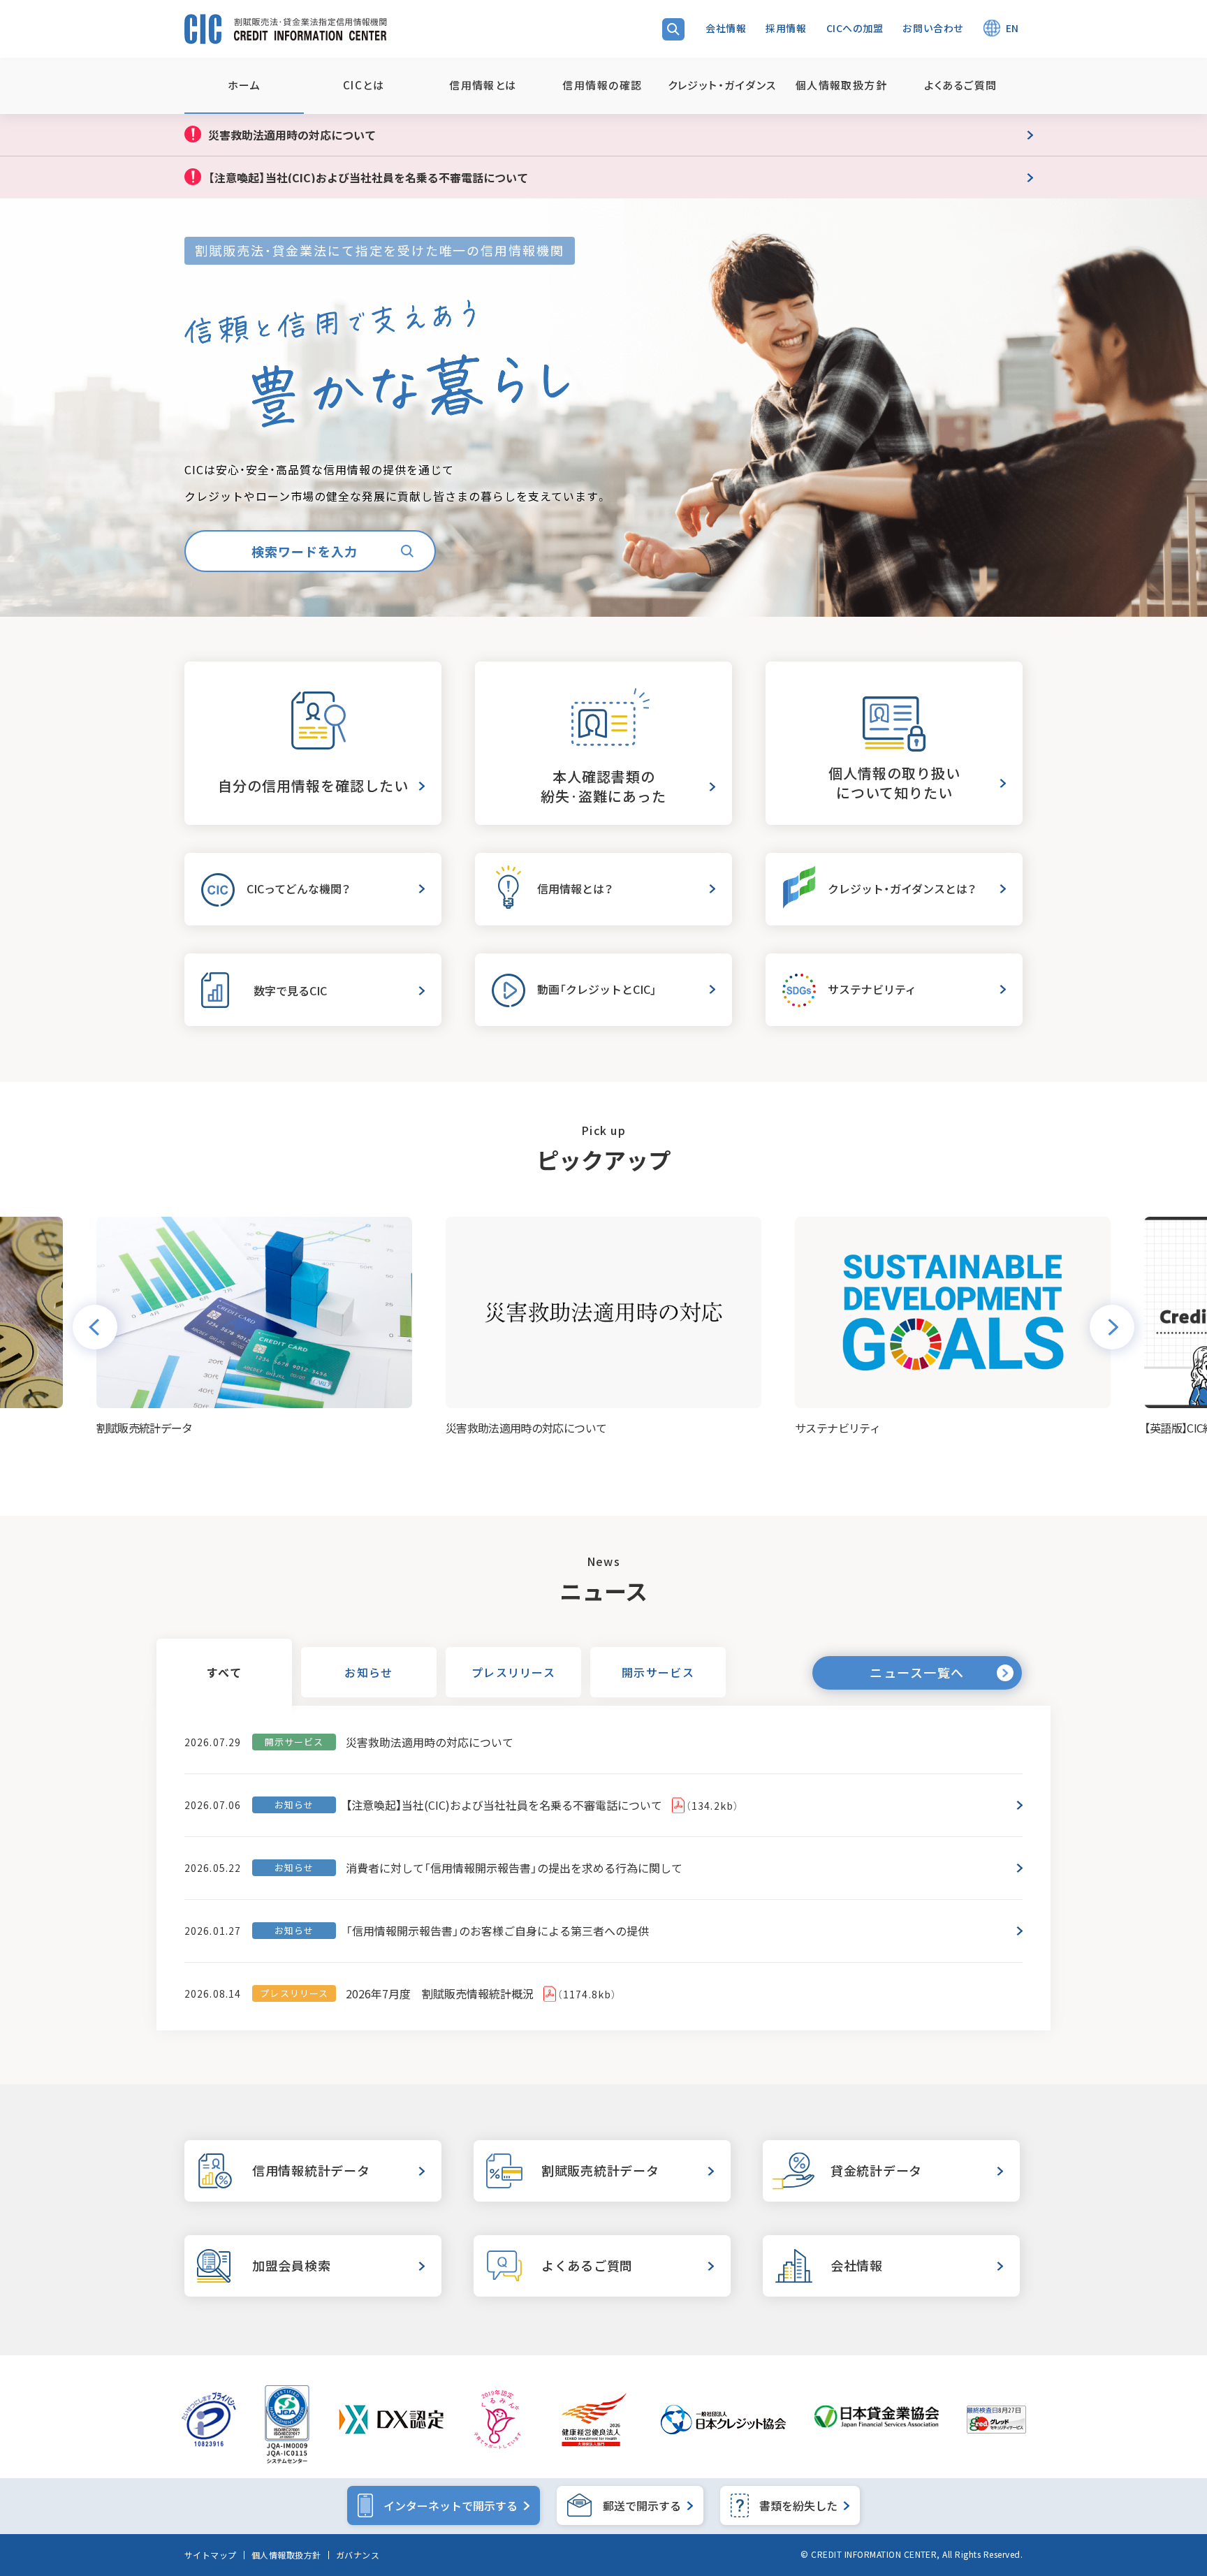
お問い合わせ (933, 28)
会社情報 (726, 28)
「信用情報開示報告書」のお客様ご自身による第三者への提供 (497, 1931)
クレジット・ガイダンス (722, 85)
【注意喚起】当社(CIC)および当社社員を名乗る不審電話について (542, 1805)
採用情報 (786, 28)
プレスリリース (513, 1672)
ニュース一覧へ (917, 1673)
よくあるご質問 (960, 85)
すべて (224, 1672)
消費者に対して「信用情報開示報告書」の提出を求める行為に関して (514, 1868)
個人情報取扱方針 (286, 2555)
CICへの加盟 (855, 28)
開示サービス (658, 1672)
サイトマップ (211, 2555)
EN (1012, 28)
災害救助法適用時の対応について (430, 1742)
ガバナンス (358, 2555)
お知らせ (368, 1672)
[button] (95, 1327)
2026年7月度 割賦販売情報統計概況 (481, 1993)
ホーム (244, 85)
